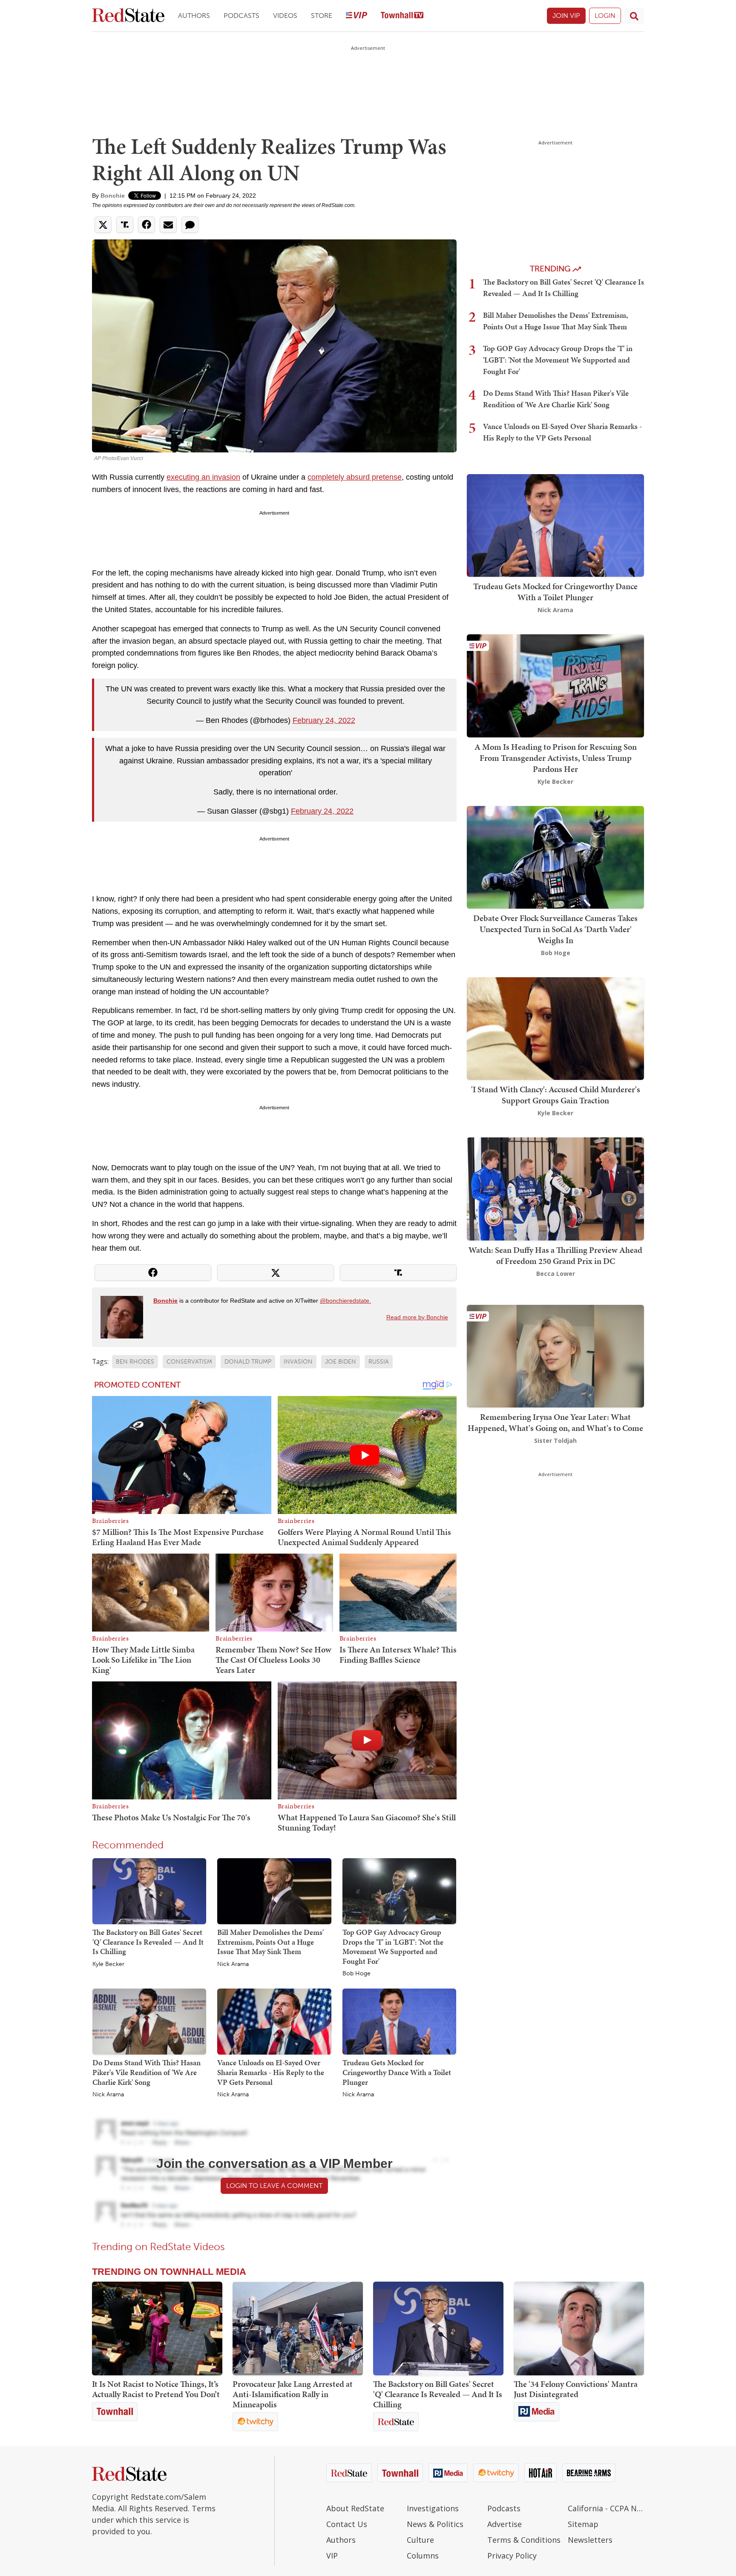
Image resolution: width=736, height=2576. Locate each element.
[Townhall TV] (402, 16)
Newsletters (590, 2540)
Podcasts (241, 16)
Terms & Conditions (524, 2540)
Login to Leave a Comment (274, 2186)
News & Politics (435, 2524)
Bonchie (113, 196)
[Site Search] (634, 16)
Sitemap (583, 2524)
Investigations (433, 2508)
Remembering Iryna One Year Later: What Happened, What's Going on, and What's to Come (555, 1422)
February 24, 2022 (324, 720)
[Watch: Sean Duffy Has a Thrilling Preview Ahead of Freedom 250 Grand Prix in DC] (555, 1188)
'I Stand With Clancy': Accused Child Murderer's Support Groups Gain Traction (556, 1095)
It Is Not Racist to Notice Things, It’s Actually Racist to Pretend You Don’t (156, 2389)
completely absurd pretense (355, 477)
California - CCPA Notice (606, 2508)
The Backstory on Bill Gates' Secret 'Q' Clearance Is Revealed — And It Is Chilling (148, 1942)
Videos (285, 16)
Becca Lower (556, 1274)
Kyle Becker (108, 1964)
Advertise (505, 2524)
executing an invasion (203, 477)
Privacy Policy (512, 2556)
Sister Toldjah (555, 1441)
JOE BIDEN (341, 1362)
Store (322, 16)
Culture (420, 2540)
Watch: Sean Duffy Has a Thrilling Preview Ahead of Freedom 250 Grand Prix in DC (555, 1255)
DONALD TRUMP (248, 1362)
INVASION (298, 1362)
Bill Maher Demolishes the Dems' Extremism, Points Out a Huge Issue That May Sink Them (270, 1942)
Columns (423, 2556)
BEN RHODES (135, 1362)
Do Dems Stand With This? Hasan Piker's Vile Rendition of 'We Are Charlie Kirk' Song (147, 2072)
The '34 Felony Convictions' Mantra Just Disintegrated (576, 2389)
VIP (332, 2556)
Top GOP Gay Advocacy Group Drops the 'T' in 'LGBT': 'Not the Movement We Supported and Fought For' (393, 1947)
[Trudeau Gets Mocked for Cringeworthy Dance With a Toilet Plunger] (399, 2021)
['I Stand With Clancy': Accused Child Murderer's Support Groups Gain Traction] (555, 1028)
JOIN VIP (566, 16)
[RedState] (128, 16)
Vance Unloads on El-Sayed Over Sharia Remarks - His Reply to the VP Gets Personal (271, 2072)
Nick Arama (233, 1964)
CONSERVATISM (189, 1362)
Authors (194, 16)
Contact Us (347, 2524)
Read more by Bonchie (417, 1317)
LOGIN (605, 16)
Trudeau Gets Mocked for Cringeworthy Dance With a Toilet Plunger (397, 2072)
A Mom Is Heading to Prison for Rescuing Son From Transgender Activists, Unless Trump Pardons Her (556, 758)
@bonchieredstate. (345, 1301)
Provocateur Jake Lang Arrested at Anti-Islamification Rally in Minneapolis (293, 2394)
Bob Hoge (356, 1974)
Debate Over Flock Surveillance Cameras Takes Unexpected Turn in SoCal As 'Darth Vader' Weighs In (555, 929)
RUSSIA (379, 1362)
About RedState (355, 2508)
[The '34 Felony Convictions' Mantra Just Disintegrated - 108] (579, 2328)
